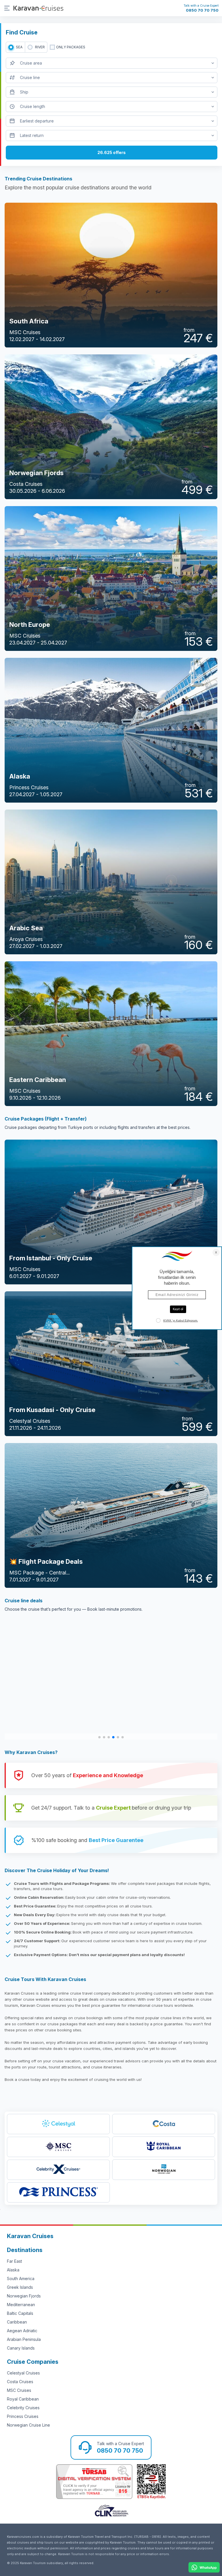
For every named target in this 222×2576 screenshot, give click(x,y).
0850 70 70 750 (202, 10)
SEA (19, 47)
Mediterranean (21, 2305)
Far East (14, 2261)
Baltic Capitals (20, 2313)
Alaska (13, 2270)
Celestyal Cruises (23, 2373)
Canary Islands (21, 2348)
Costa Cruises (20, 2382)
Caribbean (17, 2322)
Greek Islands (20, 2287)
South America (21, 2279)
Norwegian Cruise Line (28, 2425)
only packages (71, 47)
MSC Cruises (19, 2390)
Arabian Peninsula (24, 2339)
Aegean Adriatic (22, 2331)
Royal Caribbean (23, 2399)
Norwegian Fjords (24, 2296)
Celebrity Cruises (23, 2408)
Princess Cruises (23, 2416)
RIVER (40, 47)
